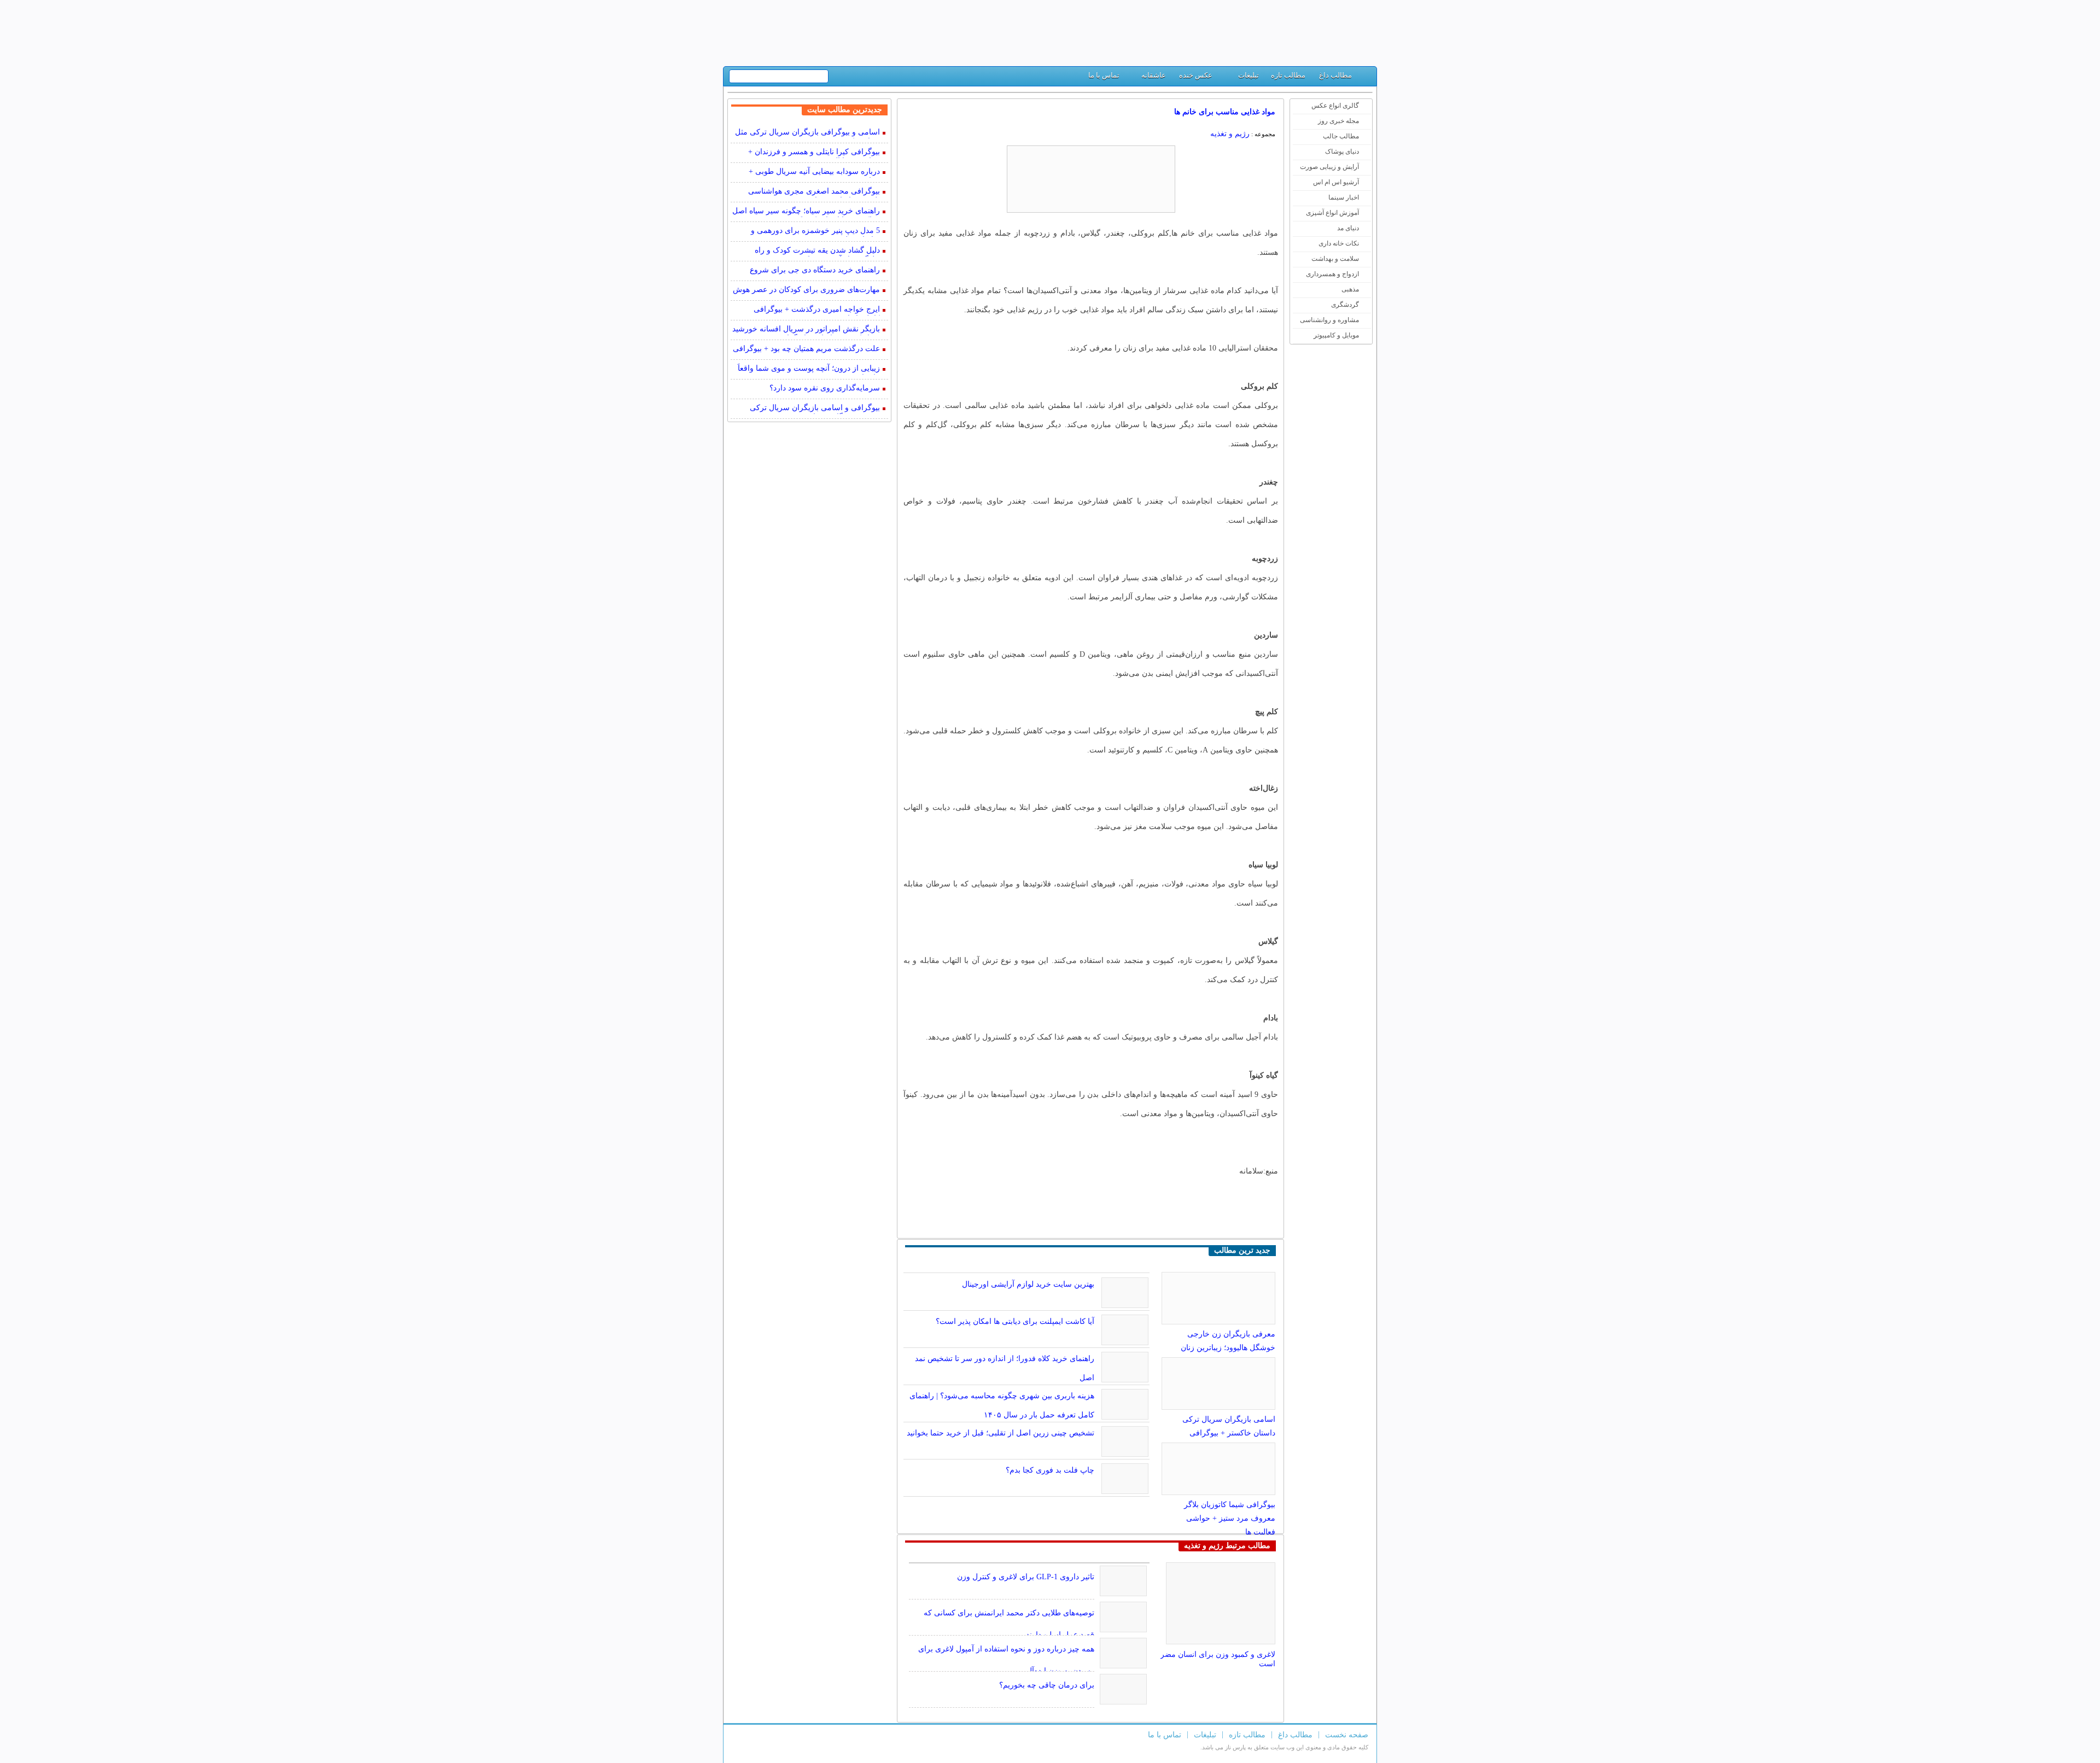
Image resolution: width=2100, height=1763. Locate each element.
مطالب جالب (1341, 136)
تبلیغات (1249, 75)
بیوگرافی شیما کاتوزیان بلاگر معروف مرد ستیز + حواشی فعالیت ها (1230, 1518)
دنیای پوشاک (1342, 151)
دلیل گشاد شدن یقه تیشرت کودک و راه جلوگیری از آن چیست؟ (817, 251)
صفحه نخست (1347, 1735)
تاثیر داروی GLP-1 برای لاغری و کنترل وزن (1026, 1577)
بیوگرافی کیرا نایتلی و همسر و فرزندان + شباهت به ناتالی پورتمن (814, 153)
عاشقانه (1154, 75)
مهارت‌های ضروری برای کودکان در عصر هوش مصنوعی (806, 291)
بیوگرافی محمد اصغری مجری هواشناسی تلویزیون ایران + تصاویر (814, 192)
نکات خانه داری (1339, 243)
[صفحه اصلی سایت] (1364, 78)
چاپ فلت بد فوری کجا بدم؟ (1050, 1470)
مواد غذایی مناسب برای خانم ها (1225, 112)
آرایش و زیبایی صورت (1329, 167)
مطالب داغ (1335, 75)
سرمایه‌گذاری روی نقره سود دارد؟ (825, 388)
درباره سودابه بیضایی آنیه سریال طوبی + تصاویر (814, 173)
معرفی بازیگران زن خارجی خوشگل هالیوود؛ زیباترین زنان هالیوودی (1228, 1348)
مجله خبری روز (1338, 121)
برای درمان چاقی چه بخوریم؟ (1047, 1685)
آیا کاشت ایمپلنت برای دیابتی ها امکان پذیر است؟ (1015, 1321)
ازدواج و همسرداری (1332, 274)
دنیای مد (1348, 228)
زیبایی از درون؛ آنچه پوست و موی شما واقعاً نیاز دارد (809, 369)
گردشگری (1345, 305)
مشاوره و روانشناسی (1329, 320)
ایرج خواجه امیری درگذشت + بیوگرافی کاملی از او (817, 310)
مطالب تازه (1288, 75)
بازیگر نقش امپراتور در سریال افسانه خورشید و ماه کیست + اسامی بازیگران (806, 330)
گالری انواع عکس (1335, 106)
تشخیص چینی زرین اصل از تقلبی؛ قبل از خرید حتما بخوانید (1001, 1433)
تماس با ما (1104, 75)
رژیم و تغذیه (1230, 134)
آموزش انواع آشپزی (1332, 213)
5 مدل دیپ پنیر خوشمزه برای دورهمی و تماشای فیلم (815, 232)
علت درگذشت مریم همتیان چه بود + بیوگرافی (806, 349)
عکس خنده (1196, 75)
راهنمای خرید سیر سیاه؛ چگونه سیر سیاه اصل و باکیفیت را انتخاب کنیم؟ (806, 212)
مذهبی (1350, 289)
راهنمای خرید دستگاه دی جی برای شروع (815, 270)
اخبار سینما (1344, 197)
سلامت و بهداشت (1335, 259)
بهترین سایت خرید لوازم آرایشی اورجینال (1028, 1284)
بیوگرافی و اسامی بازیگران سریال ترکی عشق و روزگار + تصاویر (815, 409)
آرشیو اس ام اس (1336, 182)
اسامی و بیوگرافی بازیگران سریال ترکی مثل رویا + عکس (807, 133)
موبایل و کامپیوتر (1336, 335)
